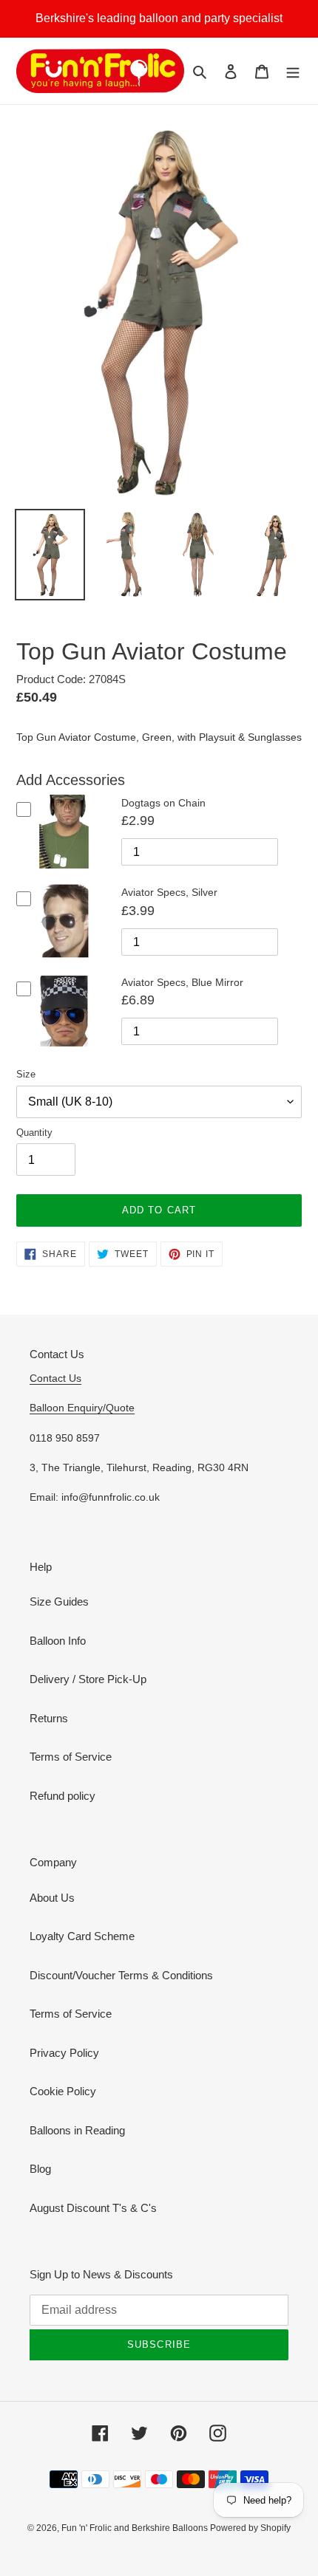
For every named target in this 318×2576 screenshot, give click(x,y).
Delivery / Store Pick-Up (88, 1679)
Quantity (34, 1133)
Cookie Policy (63, 2091)
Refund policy (62, 1796)
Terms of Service (71, 1757)
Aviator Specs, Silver (169, 892)
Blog (40, 2169)
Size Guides (59, 1602)
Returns (49, 1718)
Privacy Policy (64, 2053)
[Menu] (293, 71)
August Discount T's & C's (93, 2208)
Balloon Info (58, 1641)
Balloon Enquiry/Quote (82, 1408)
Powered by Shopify (250, 2528)
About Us (52, 1898)
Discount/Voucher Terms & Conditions (121, 1975)
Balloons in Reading (77, 2130)
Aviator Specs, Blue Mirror (182, 982)
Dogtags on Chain (163, 803)
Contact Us (55, 1378)
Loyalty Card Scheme (82, 1936)
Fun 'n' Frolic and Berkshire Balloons (136, 2528)
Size (26, 1074)
